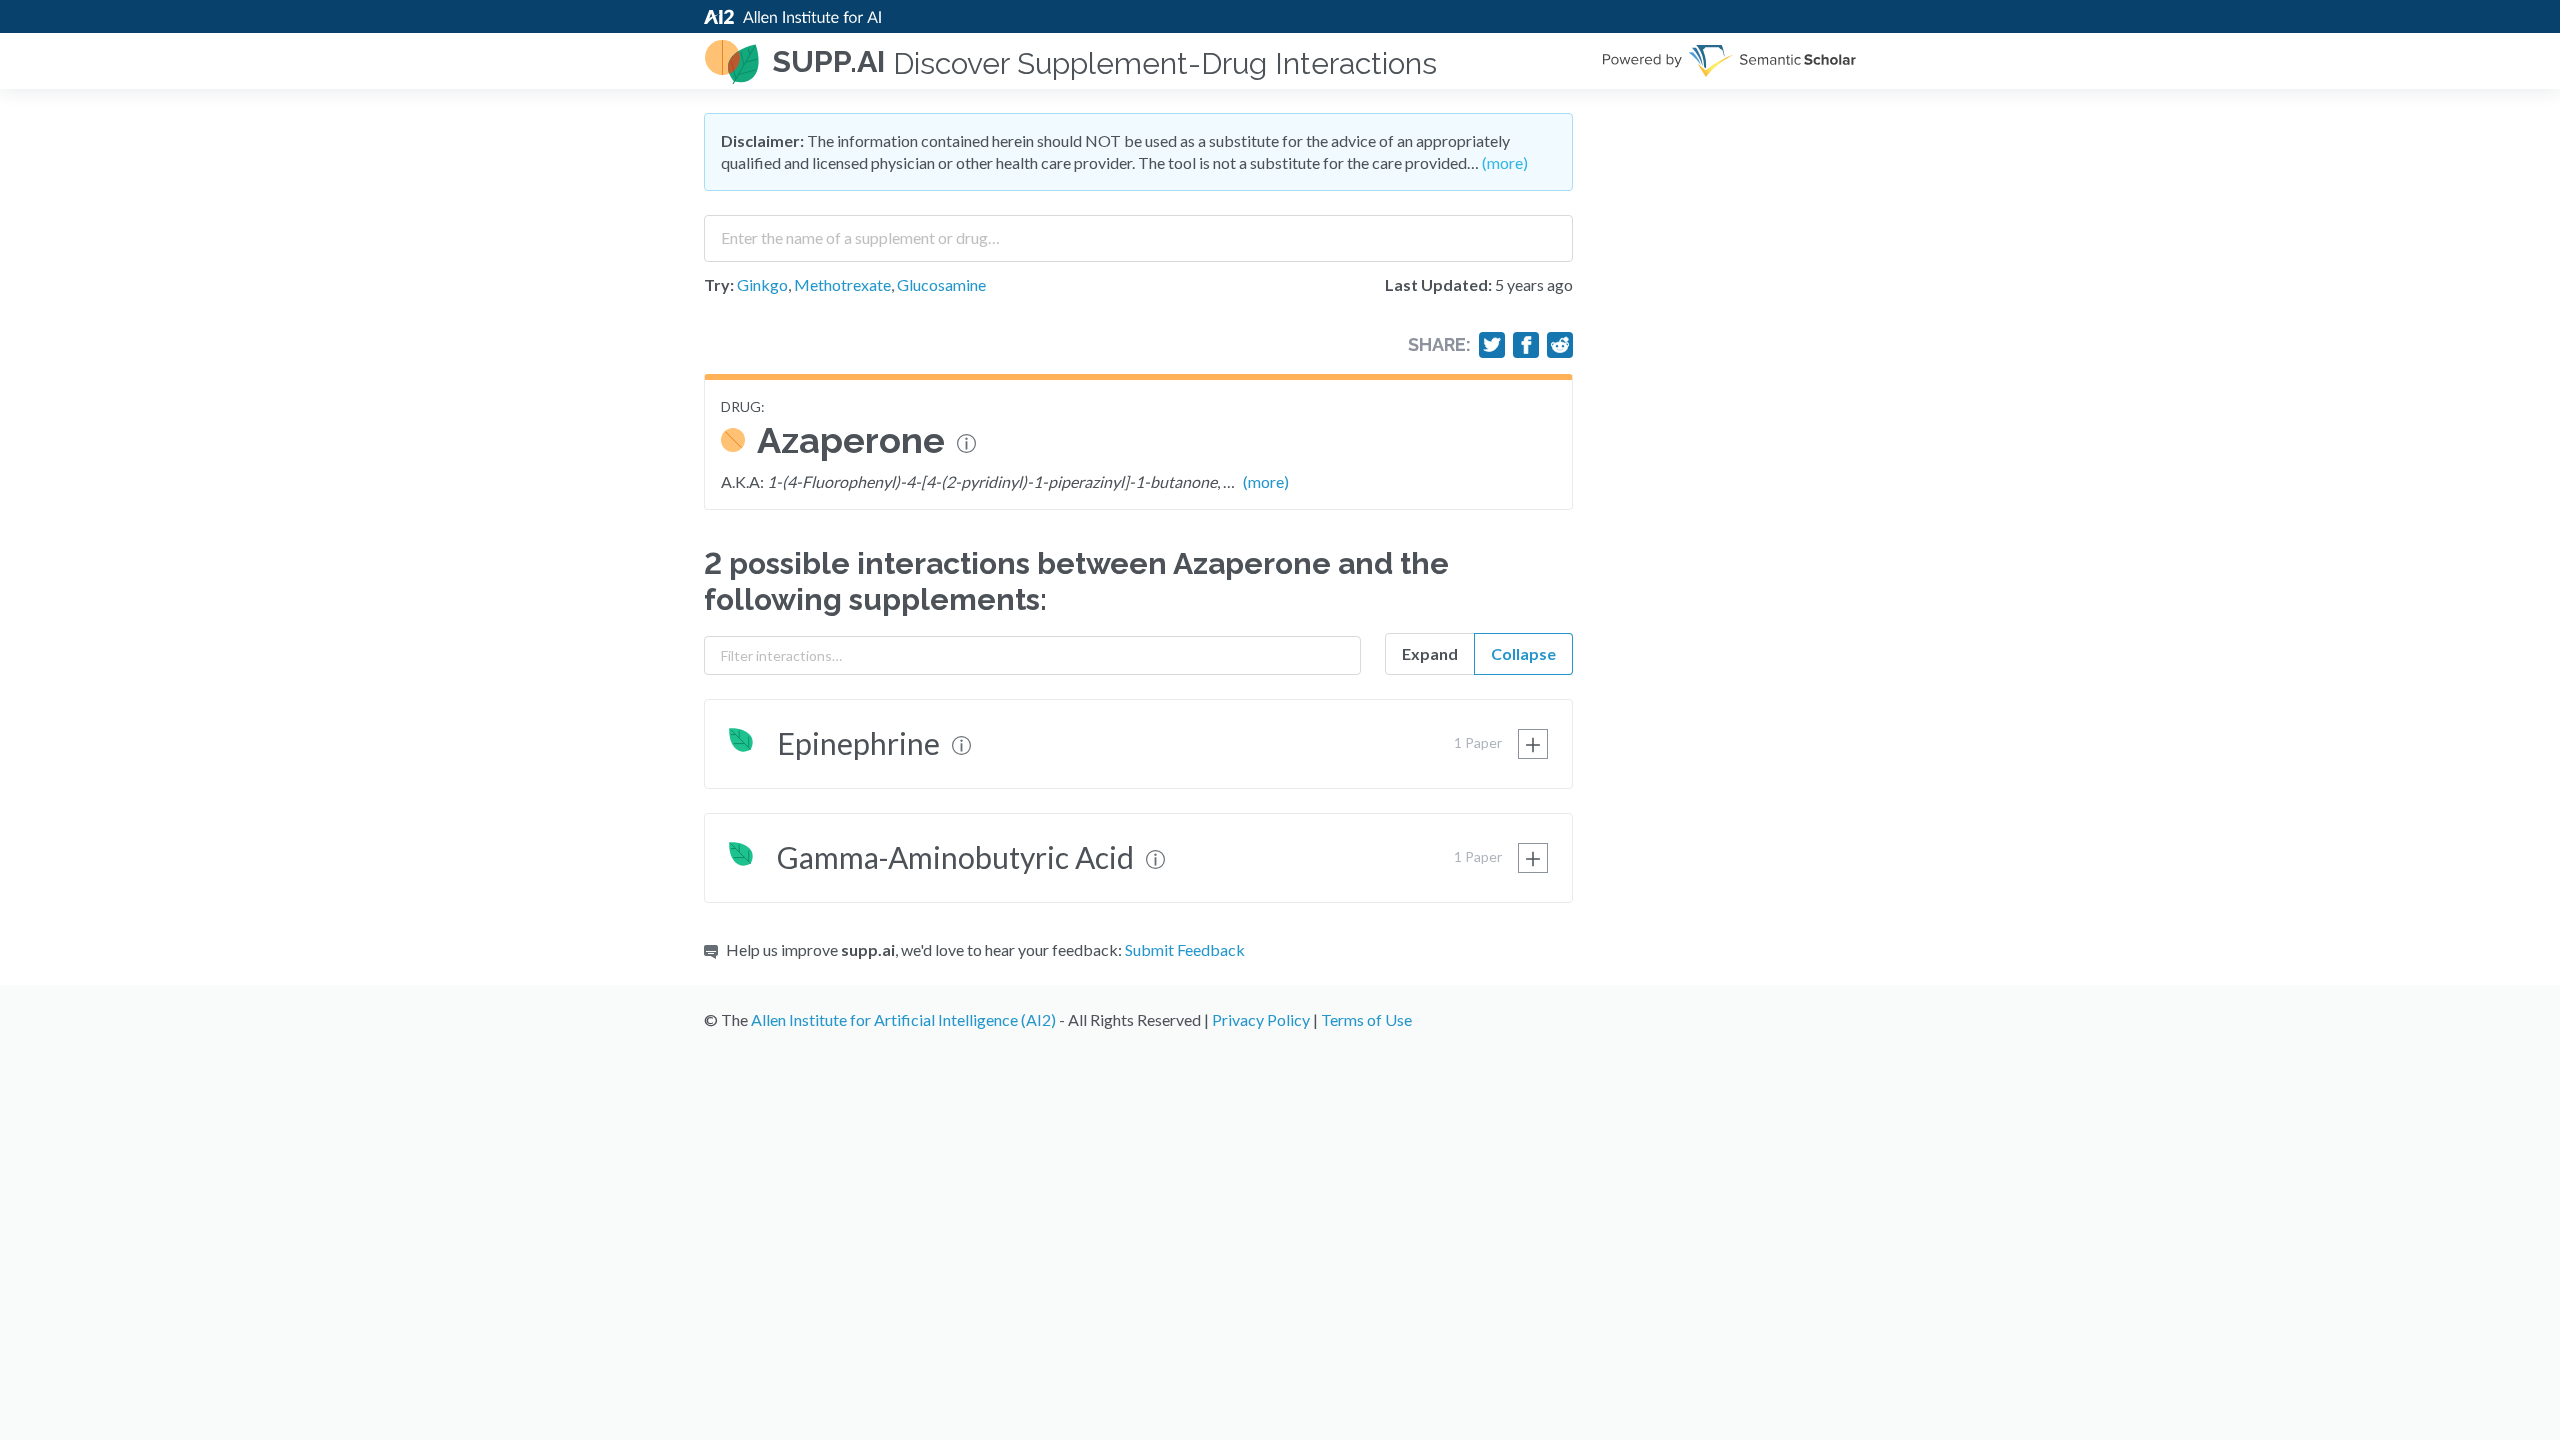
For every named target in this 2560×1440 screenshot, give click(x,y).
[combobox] (1138, 231)
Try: (719, 284)
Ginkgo (762, 284)
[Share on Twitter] (1492, 345)
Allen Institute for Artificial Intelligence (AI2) (903, 1019)
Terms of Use (1366, 1019)
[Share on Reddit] (1560, 345)
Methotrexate (842, 284)
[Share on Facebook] (1526, 345)
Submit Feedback (1185, 949)
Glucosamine (941, 284)
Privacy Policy (1261, 1019)
